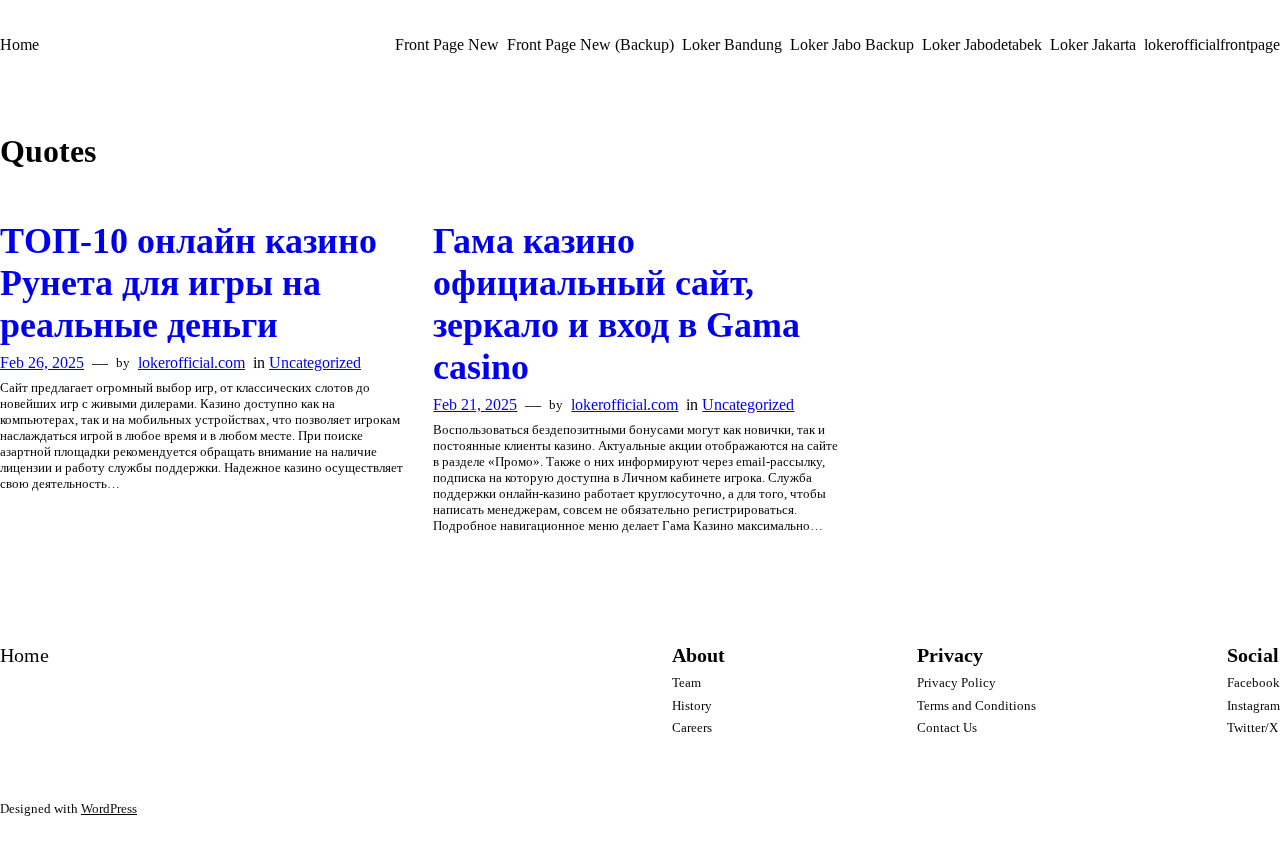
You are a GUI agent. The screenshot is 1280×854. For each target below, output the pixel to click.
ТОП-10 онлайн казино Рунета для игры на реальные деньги (188, 283)
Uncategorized (315, 362)
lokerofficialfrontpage (1212, 44)
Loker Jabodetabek (982, 44)
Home (19, 44)
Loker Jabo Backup (852, 44)
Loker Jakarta (1093, 44)
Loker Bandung (732, 44)
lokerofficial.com (191, 362)
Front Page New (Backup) (590, 44)
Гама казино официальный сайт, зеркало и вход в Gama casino (616, 304)
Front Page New (447, 44)
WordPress (109, 808)
